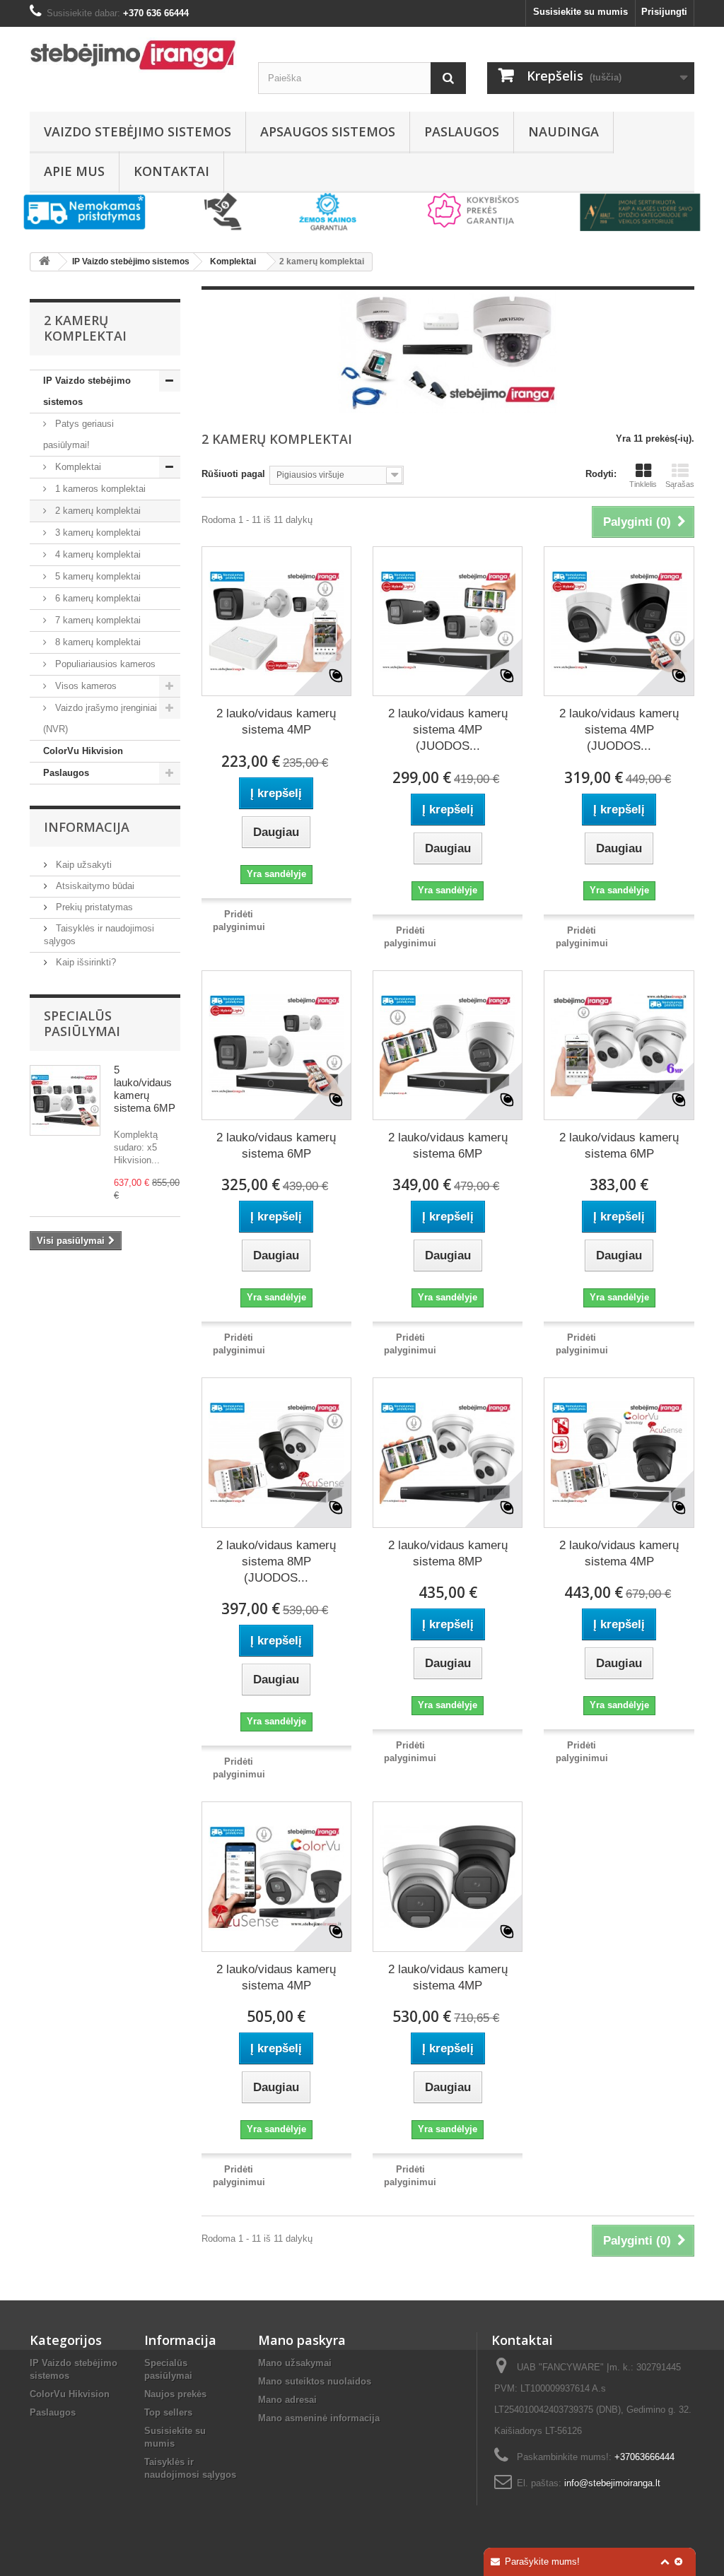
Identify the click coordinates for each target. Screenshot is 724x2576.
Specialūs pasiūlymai (82, 1023)
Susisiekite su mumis (580, 12)
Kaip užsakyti (82, 865)
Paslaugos (462, 131)
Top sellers (168, 2412)
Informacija (87, 827)
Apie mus (74, 171)
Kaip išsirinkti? (84, 962)
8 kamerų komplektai (97, 642)
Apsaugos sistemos (328, 131)
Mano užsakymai (295, 2363)
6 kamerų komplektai (97, 598)
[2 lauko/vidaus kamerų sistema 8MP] (448, 1452)
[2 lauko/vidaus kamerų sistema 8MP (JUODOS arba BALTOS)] (276, 1452)
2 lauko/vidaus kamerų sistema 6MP (276, 1146)
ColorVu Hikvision (83, 751)
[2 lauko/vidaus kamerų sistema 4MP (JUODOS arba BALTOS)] (448, 621)
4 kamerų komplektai (97, 554)
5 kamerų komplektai (97, 576)
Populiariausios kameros (104, 664)
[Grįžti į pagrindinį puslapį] (45, 262)
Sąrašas (680, 484)
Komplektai (77, 467)
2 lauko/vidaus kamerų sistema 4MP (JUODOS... (448, 730)
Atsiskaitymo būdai (94, 886)
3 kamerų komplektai (97, 533)
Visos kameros (84, 686)
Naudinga (564, 131)
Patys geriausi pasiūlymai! (78, 434)
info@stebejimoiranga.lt (612, 2483)
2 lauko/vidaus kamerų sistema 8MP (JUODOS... (276, 1562)
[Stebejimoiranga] (133, 55)
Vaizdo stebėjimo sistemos (138, 131)
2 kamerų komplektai (97, 511)
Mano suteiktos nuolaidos (315, 2381)
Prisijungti (664, 12)
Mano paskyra (302, 2340)
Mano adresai (287, 2400)
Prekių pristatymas (93, 907)
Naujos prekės (175, 2394)
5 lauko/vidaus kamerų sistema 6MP (145, 1089)
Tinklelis (643, 484)
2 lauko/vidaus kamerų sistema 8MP (448, 1553)
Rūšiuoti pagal (233, 474)
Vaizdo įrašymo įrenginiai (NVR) (100, 718)
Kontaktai (171, 171)
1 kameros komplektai (99, 489)
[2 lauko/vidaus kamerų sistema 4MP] (276, 621)
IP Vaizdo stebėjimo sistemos (87, 391)
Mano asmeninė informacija (319, 2418)
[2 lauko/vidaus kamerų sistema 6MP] (276, 1045)
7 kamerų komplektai (97, 620)
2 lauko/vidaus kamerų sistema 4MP (276, 722)
